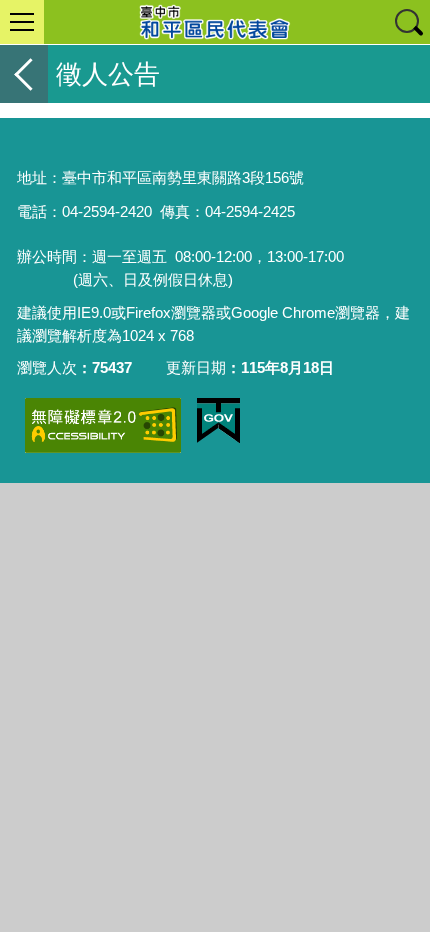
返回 (24, 74)
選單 (22, 22)
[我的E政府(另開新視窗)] (218, 421)
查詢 (408, 22)
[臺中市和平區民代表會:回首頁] (215, 22)
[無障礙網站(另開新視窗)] (103, 425)
